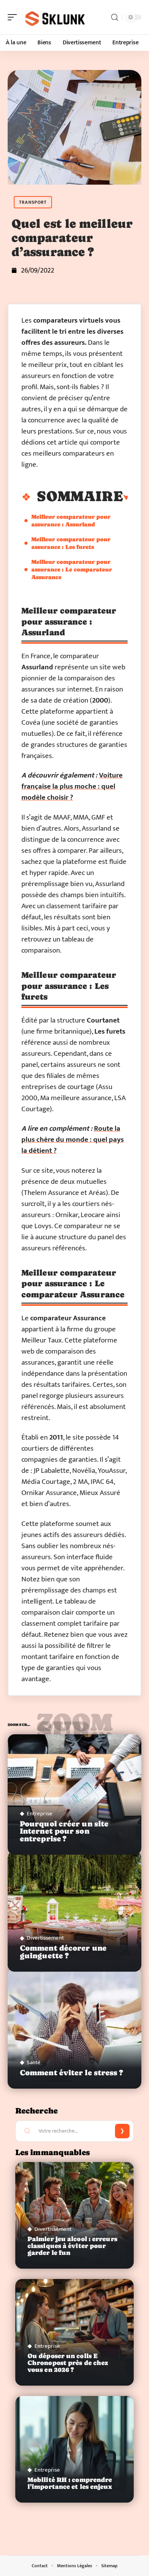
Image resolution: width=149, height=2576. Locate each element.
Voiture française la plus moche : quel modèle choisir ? (72, 786)
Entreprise (40, 1814)
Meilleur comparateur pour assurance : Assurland (71, 520)
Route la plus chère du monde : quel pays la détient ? (73, 1140)
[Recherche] (115, 17)
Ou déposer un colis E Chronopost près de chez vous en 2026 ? (68, 2363)
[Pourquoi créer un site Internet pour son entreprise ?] (74, 1794)
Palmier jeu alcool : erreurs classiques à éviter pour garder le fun (72, 2246)
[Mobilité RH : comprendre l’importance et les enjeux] (74, 2449)
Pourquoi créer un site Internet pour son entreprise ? (64, 1831)
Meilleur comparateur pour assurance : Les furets (71, 543)
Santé (34, 2062)
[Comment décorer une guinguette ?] (74, 1911)
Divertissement (45, 1938)
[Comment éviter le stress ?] (74, 2028)
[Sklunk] (55, 17)
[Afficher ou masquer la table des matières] (126, 498)
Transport (33, 202)
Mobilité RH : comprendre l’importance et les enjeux (70, 2483)
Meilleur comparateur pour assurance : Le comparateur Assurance (72, 569)
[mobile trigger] (14, 17)
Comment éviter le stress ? (72, 2073)
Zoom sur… (74, 1726)
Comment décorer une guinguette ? (63, 1952)
